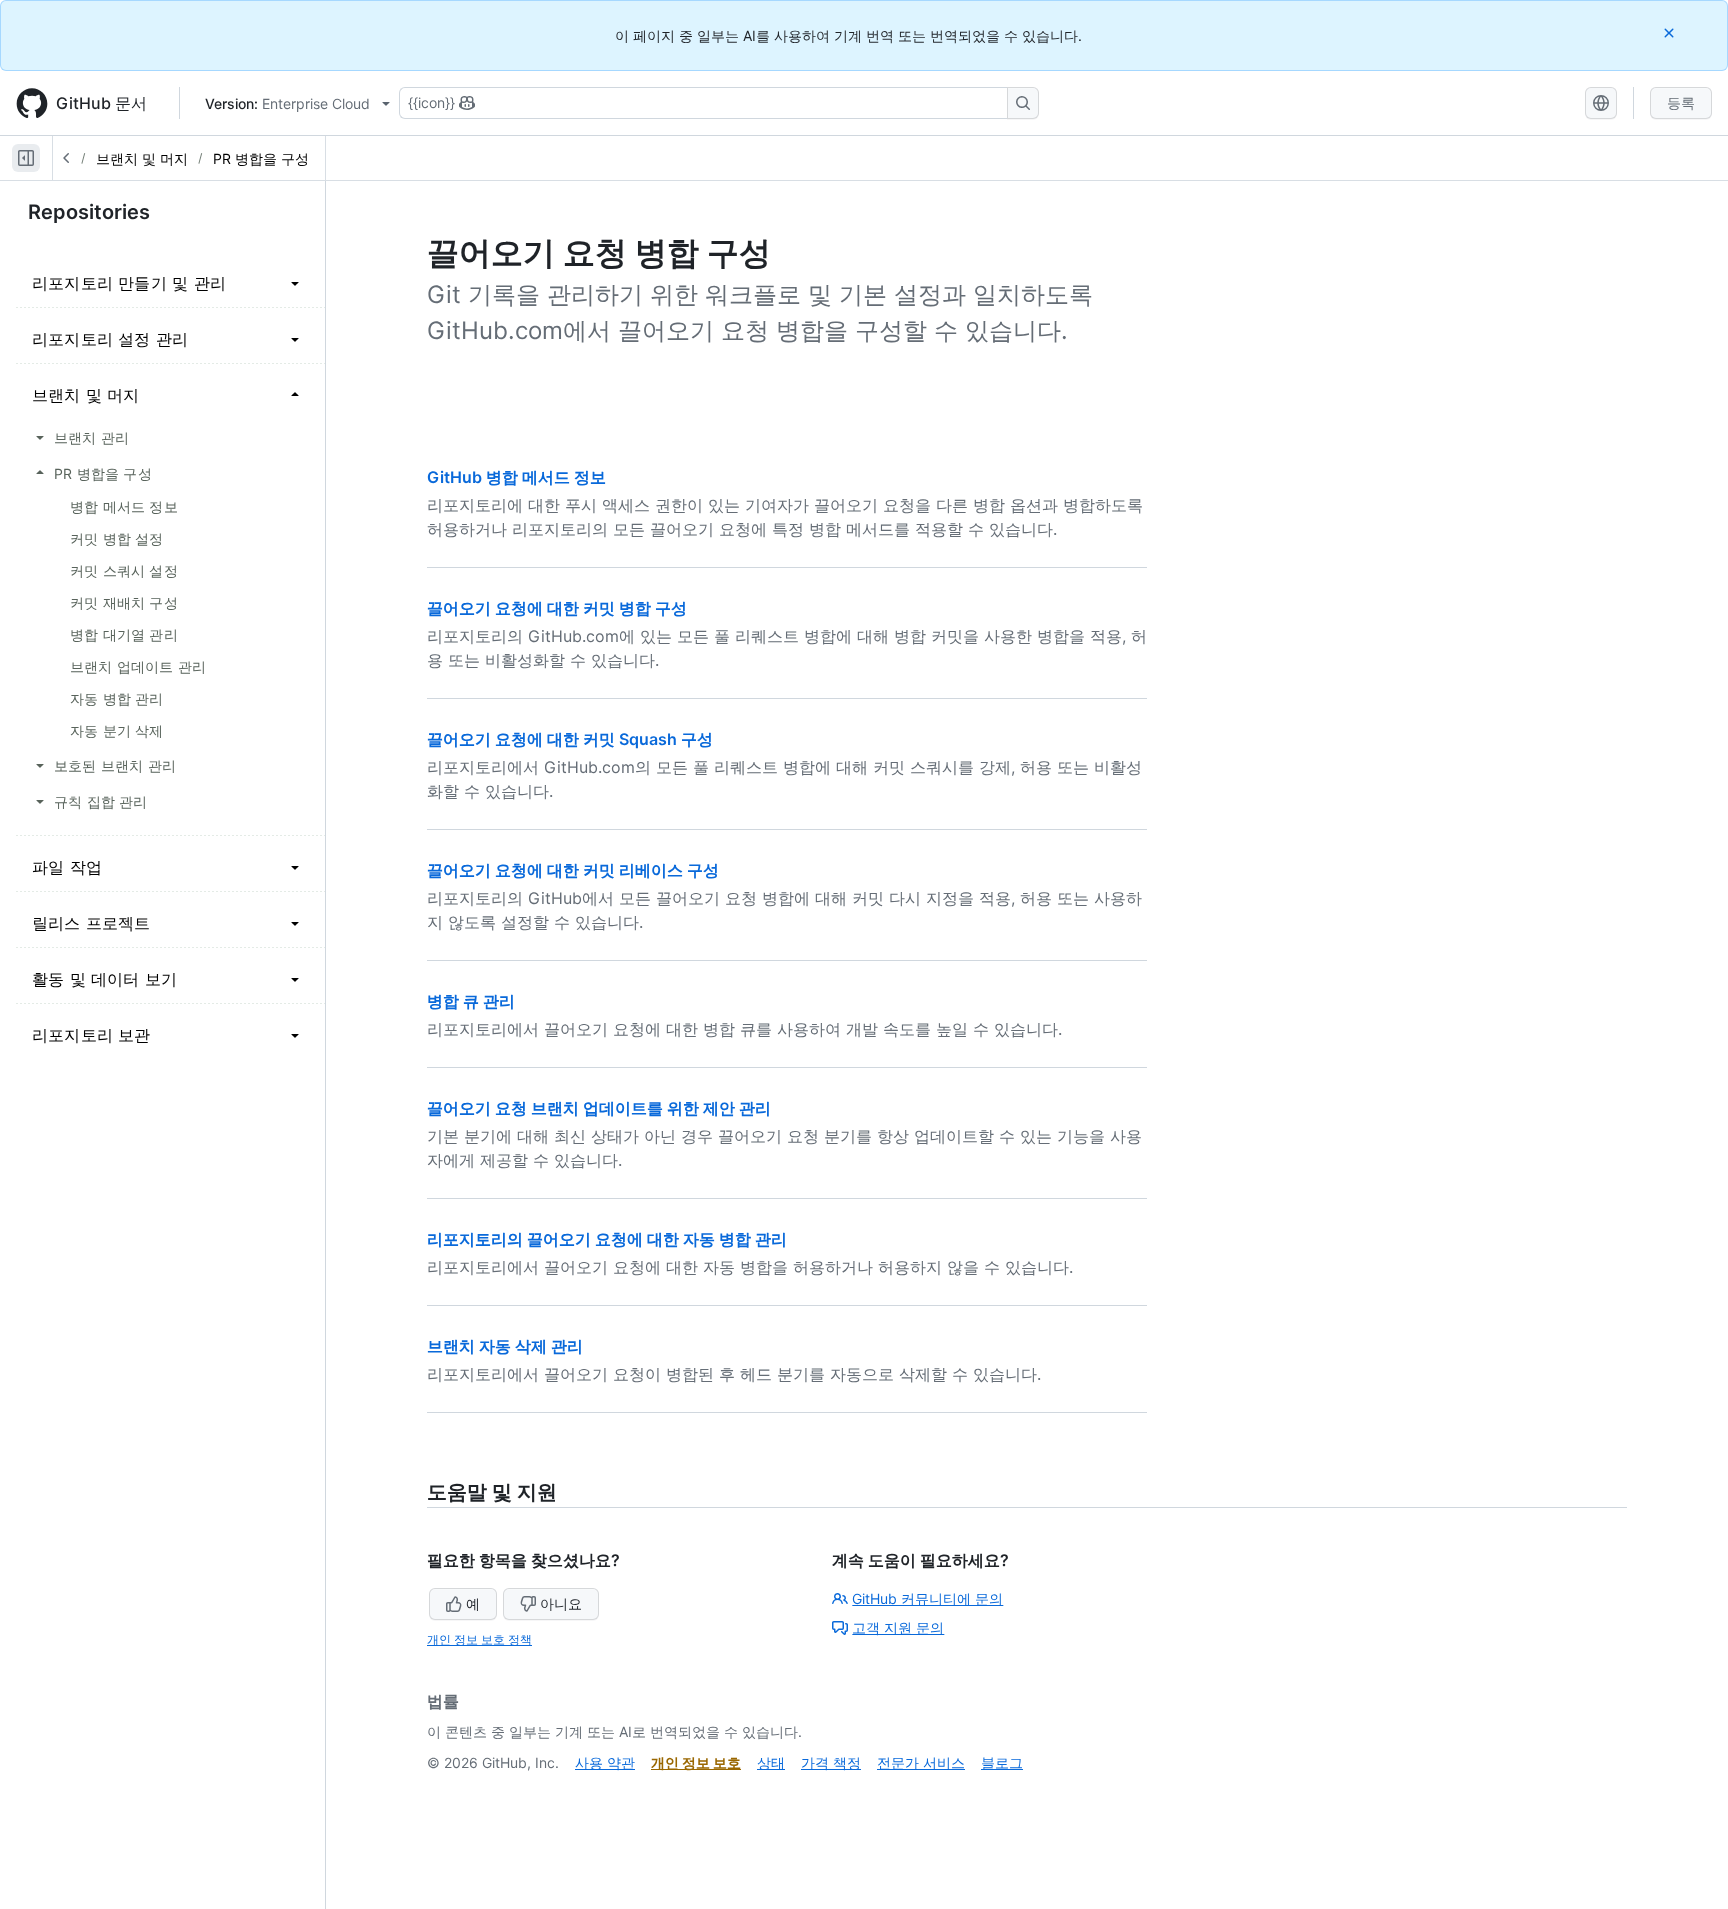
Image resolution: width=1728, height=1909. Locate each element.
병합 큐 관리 (471, 1001)
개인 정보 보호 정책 (479, 1639)
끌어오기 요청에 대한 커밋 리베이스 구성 (573, 870)
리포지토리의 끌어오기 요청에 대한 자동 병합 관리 (607, 1239)
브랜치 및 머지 (142, 158)
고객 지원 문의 (898, 1627)
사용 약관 (605, 1762)
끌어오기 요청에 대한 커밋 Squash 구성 (570, 739)
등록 (1681, 102)
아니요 (561, 1603)
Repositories (89, 212)
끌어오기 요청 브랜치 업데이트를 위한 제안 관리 (599, 1108)
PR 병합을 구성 (261, 158)
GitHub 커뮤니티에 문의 (927, 1598)
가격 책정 (831, 1762)
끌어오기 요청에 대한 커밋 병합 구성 (557, 608)
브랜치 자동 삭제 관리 (505, 1346)
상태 (771, 1762)
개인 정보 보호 (696, 1762)
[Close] (1671, 32)
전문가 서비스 (921, 1762)
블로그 (1002, 1762)
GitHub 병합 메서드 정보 (516, 477)
